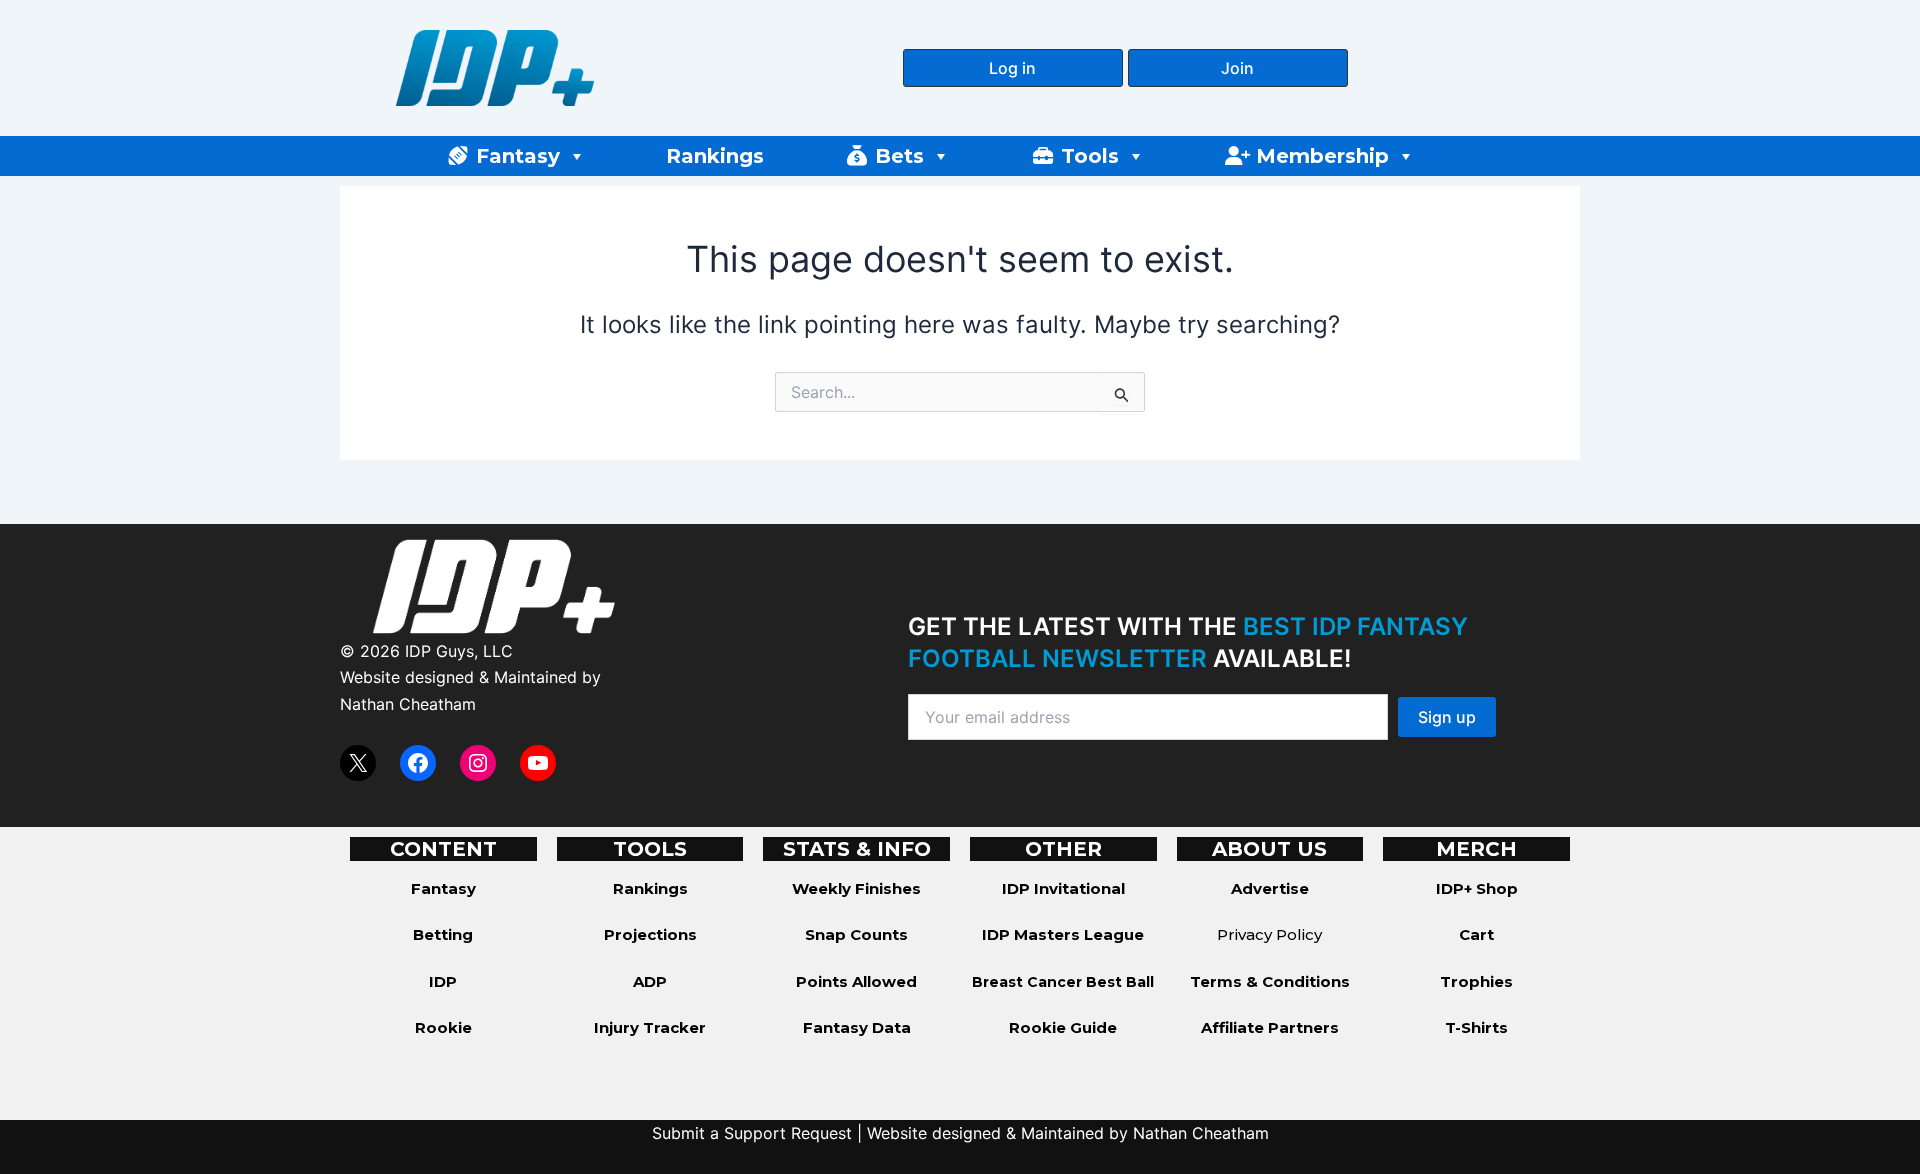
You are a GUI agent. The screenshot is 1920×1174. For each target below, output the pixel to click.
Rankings (715, 156)
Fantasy (518, 156)
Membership (1322, 156)
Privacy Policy (1269, 934)
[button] (1013, 68)
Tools (1090, 156)
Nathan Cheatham (408, 704)
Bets (899, 156)
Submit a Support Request (752, 1133)
